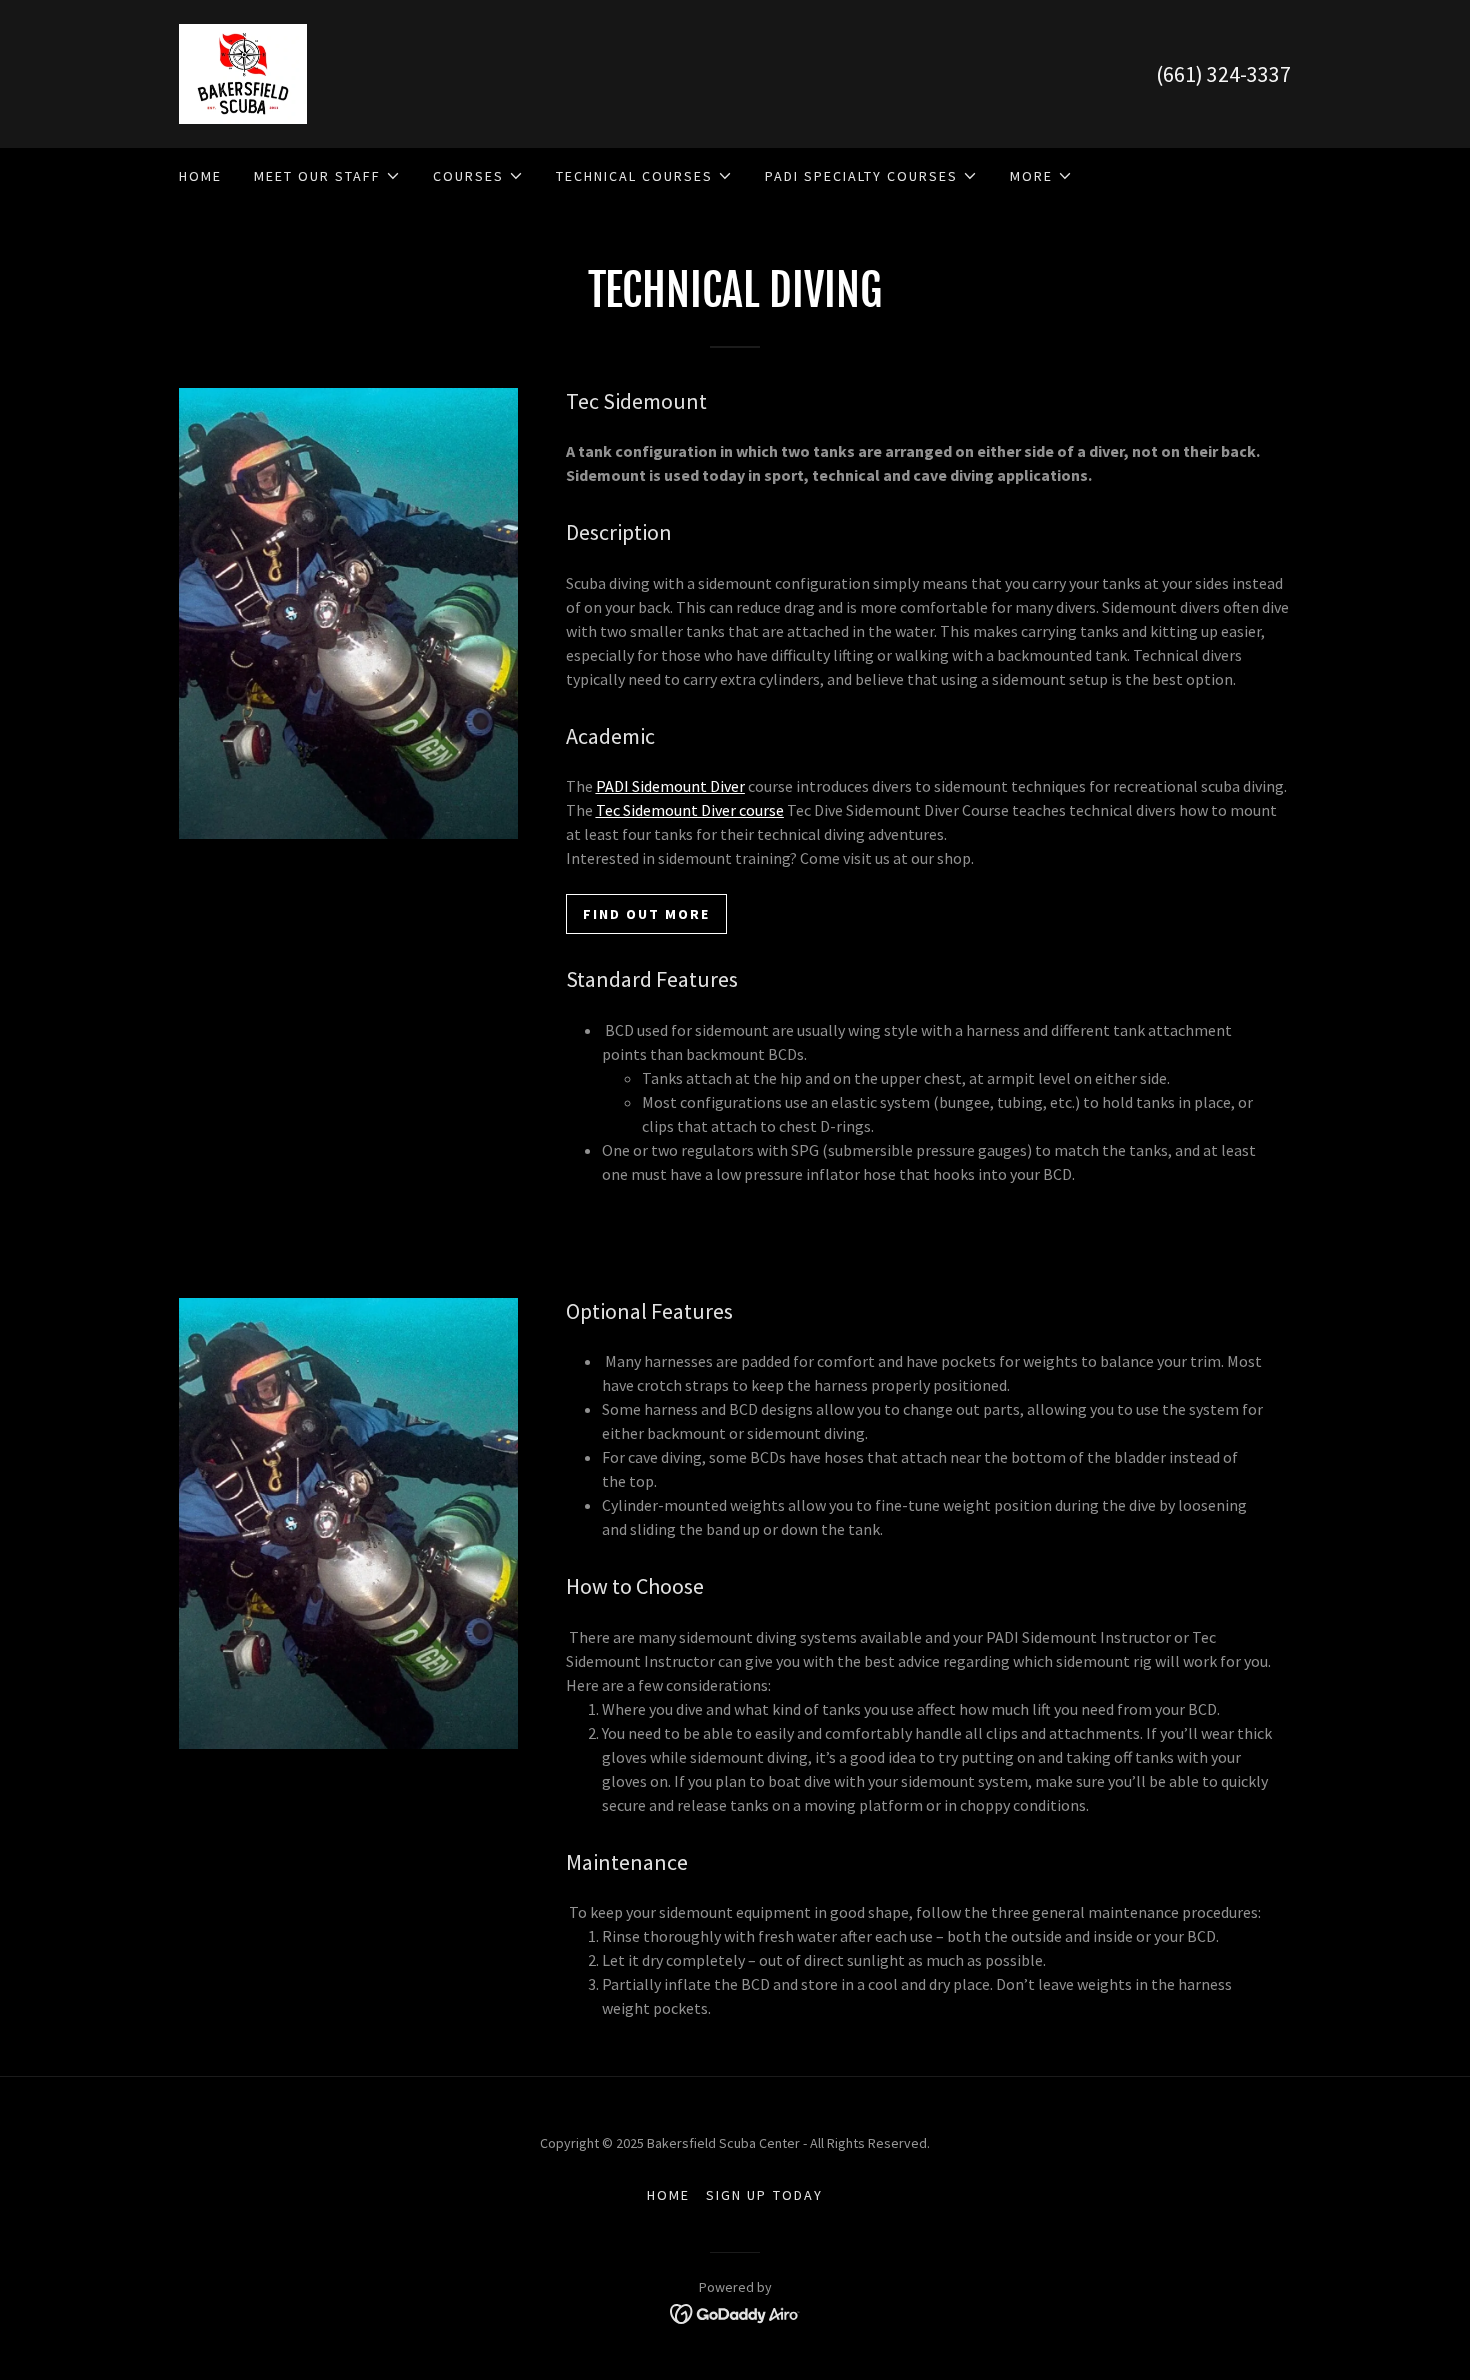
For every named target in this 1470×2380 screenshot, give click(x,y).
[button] (327, 176)
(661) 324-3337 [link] (1223, 74)
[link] (243, 72)
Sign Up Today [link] (764, 2195)
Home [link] (200, 176)
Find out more (646, 914)
